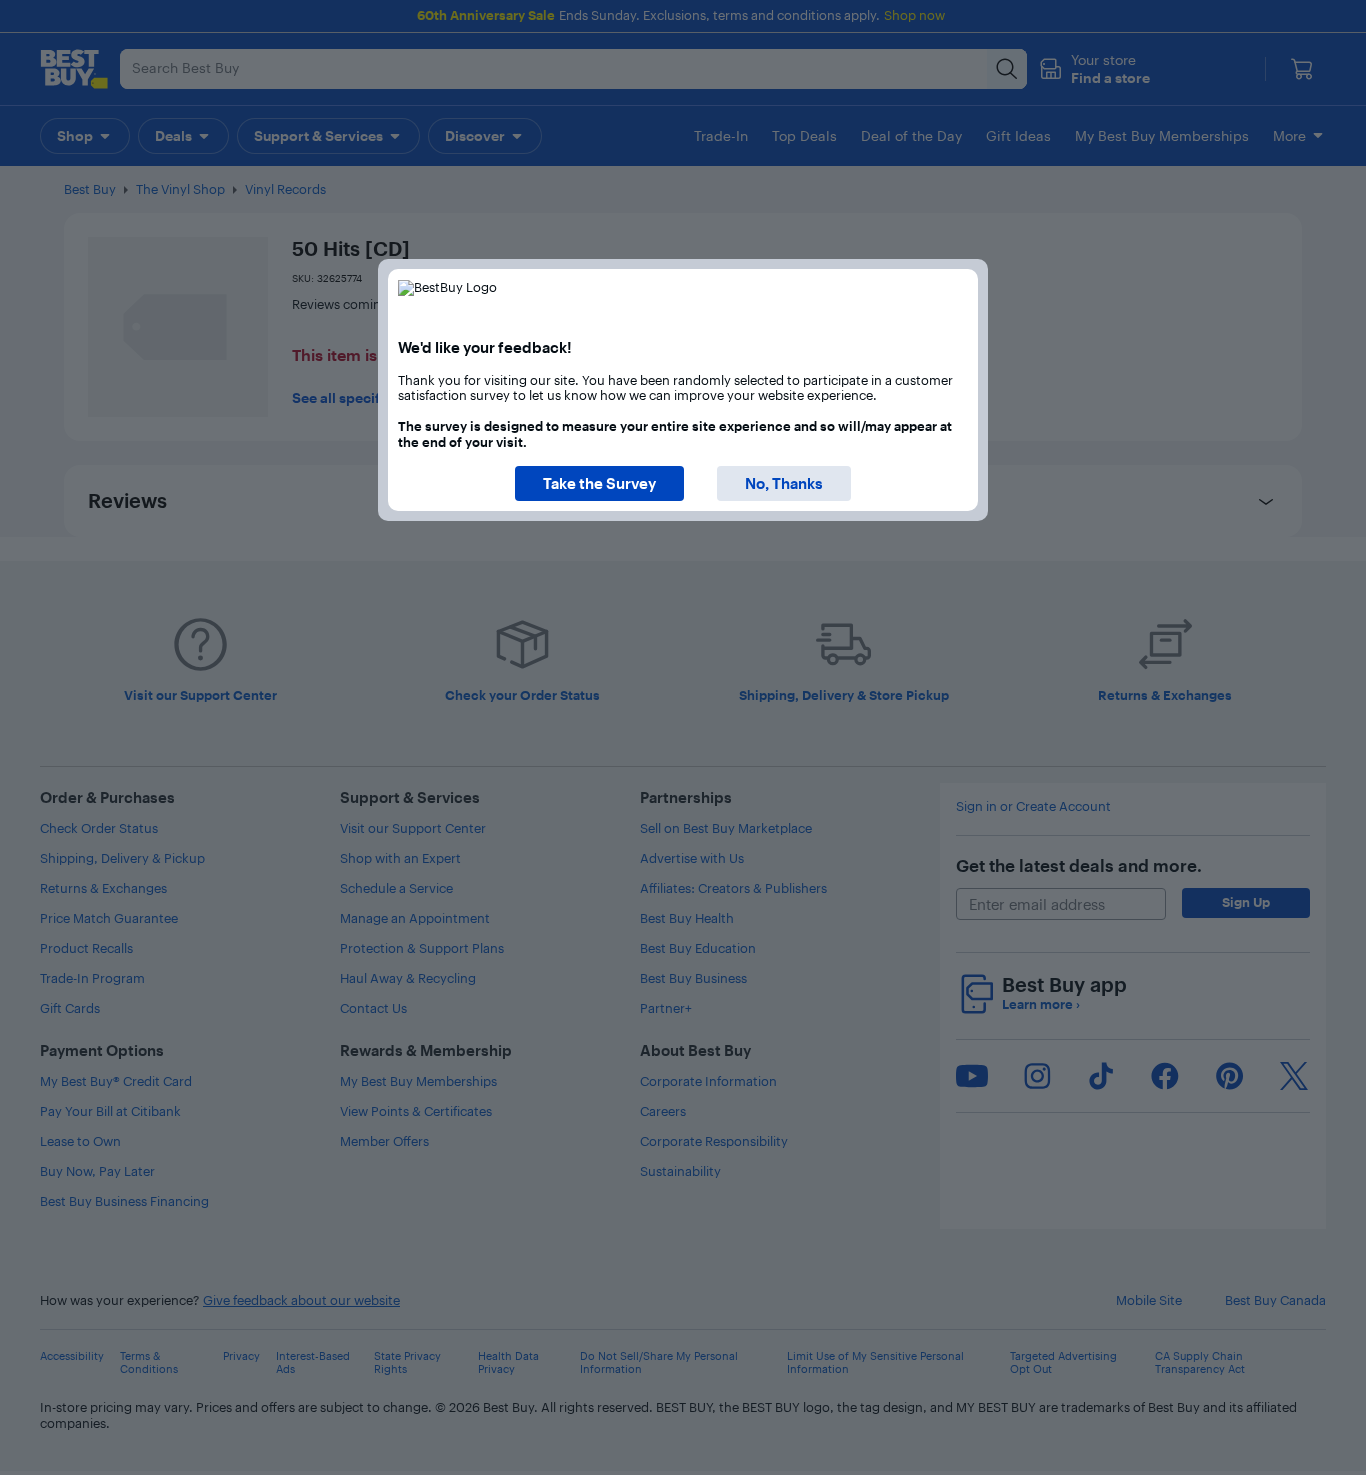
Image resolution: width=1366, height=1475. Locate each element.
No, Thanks (784, 483)
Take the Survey (599, 483)
